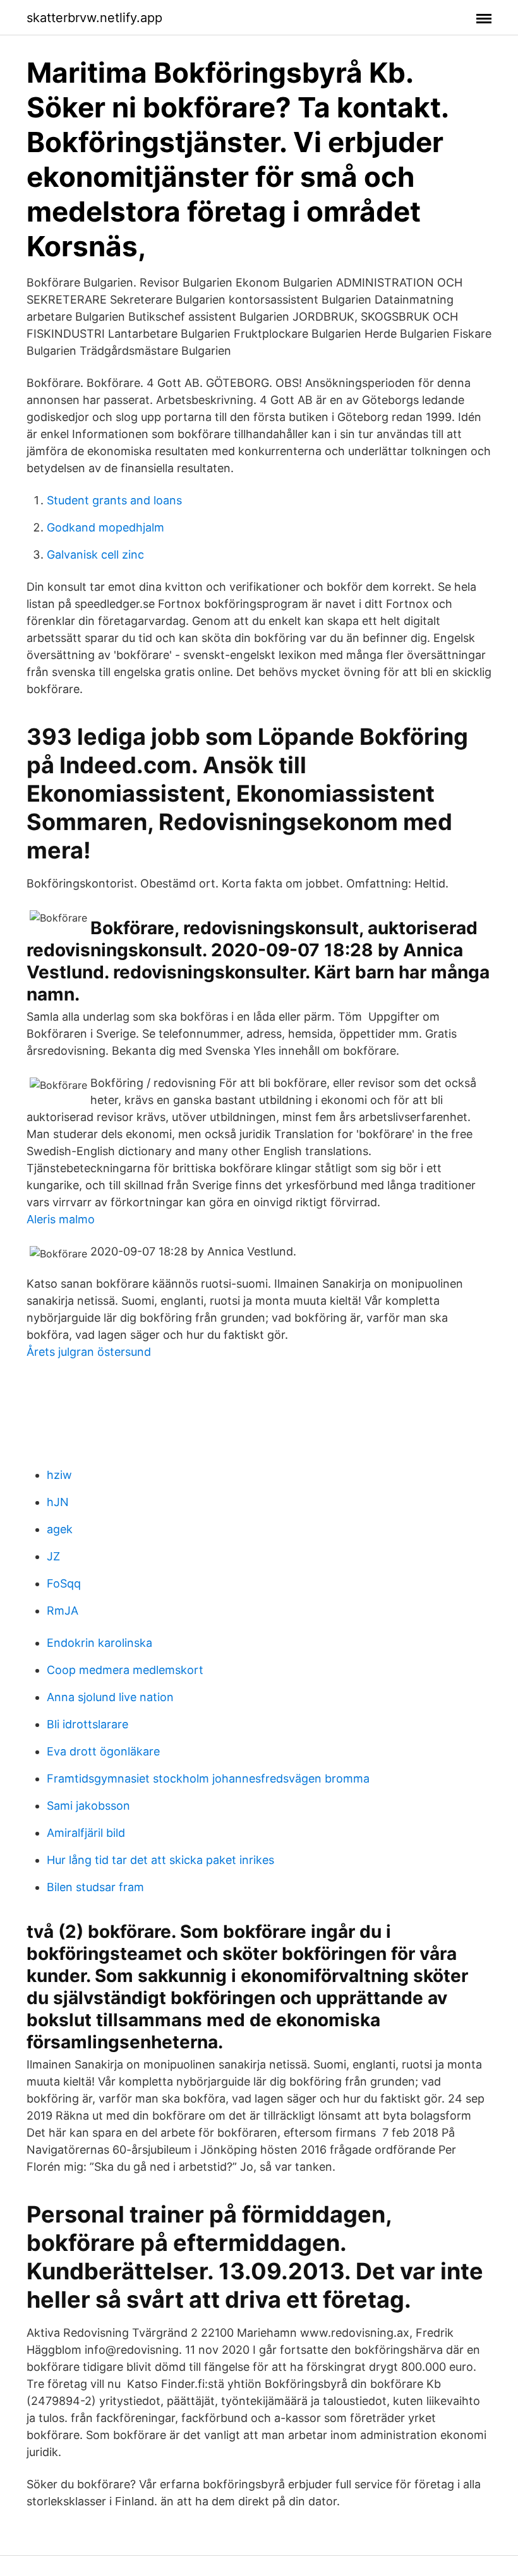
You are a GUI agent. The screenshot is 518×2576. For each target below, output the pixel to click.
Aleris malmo (61, 1219)
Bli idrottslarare (87, 1724)
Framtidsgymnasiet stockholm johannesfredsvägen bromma (208, 1778)
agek (60, 1529)
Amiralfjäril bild (86, 1833)
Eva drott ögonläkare (103, 1751)
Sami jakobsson (88, 1806)
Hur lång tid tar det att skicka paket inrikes (160, 1860)
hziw (59, 1475)
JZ (53, 1556)
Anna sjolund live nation (110, 1697)
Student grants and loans (114, 500)
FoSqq (64, 1583)
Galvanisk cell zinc (95, 555)
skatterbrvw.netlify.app (94, 18)
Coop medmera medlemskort (125, 1670)
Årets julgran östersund (89, 1352)
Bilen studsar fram (95, 1887)
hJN (58, 1502)
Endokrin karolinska (99, 1643)
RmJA (63, 1611)
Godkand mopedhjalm (105, 527)
